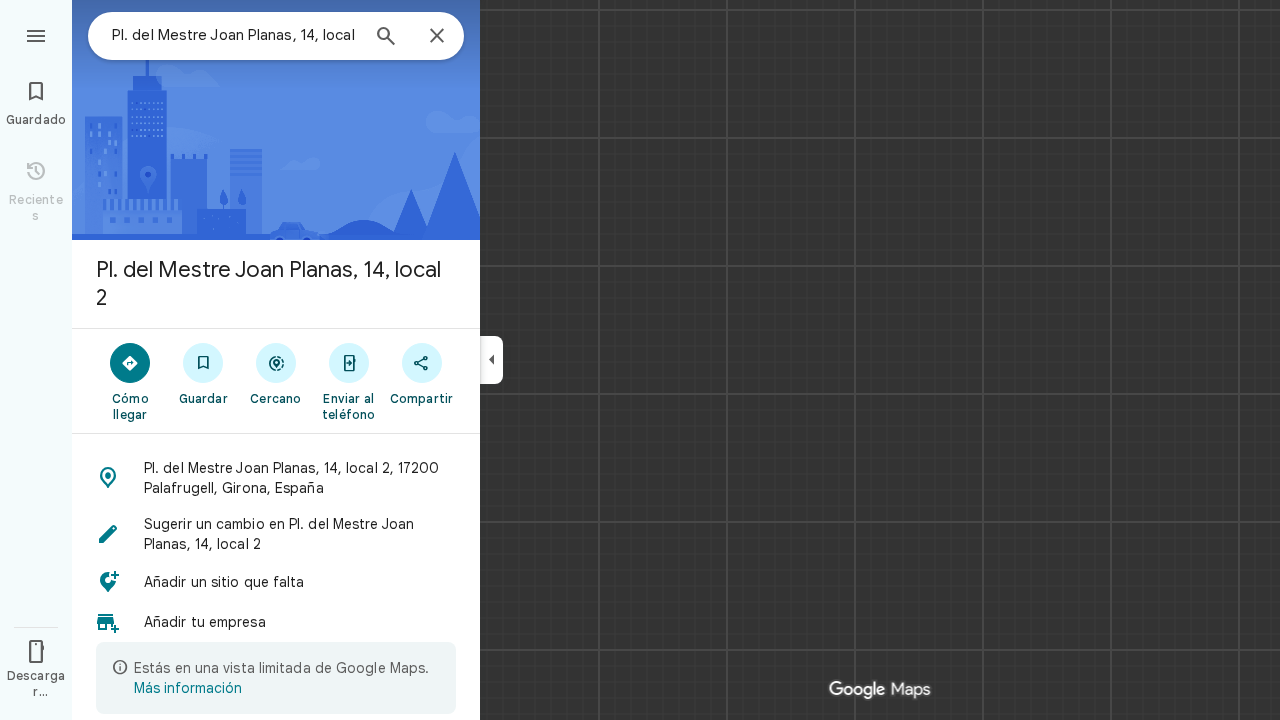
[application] (640, 360)
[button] (276, 478)
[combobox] (235, 35)
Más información (188, 688)
